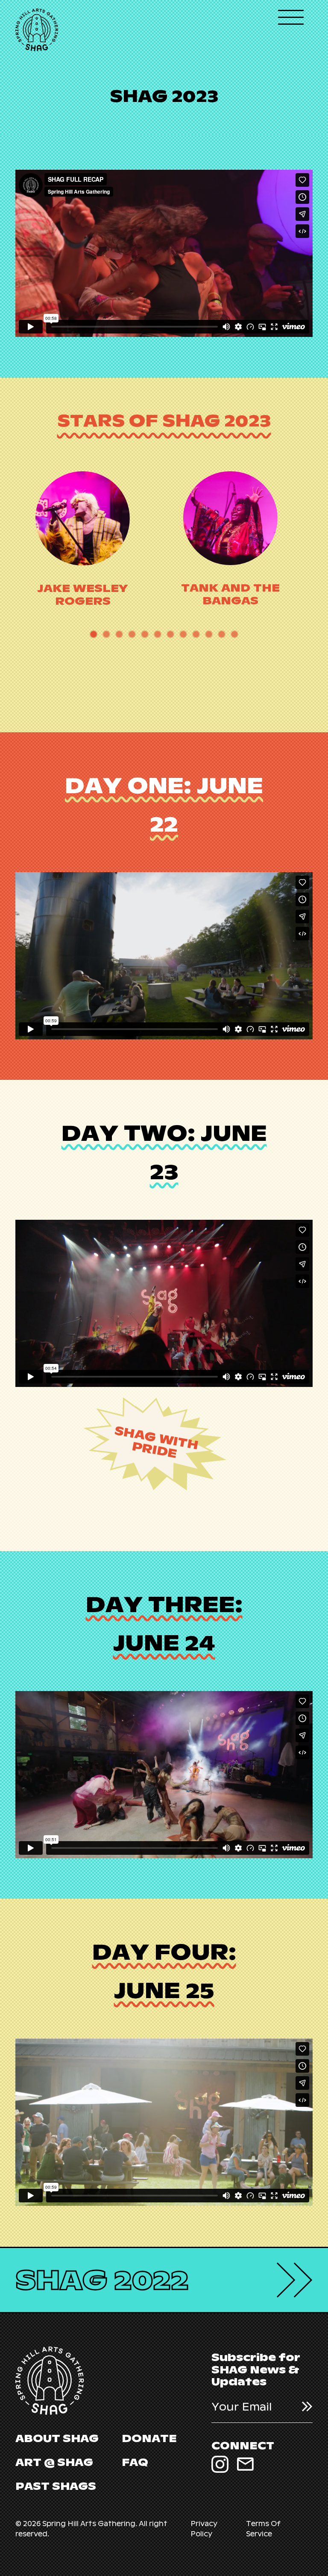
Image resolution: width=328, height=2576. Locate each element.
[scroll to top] (302, 2550)
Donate (149, 2438)
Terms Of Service (263, 2529)
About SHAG (57, 2438)
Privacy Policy (204, 2529)
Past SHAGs (56, 2486)
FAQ (135, 2462)
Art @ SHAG (54, 2462)
